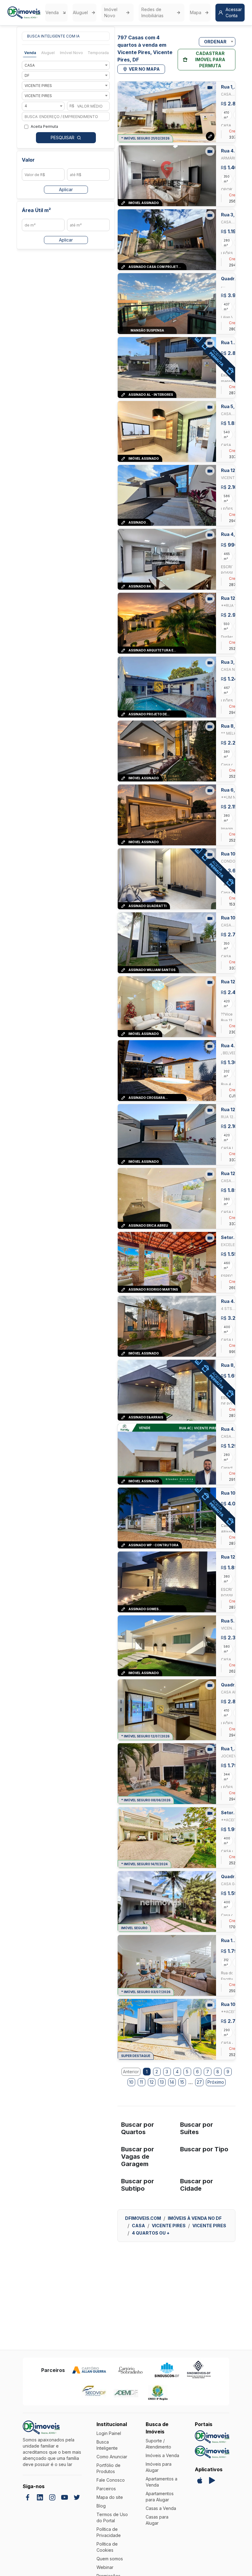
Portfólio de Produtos (108, 2468)
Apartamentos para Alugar (160, 2497)
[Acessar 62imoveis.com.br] (212, 2452)
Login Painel (109, 2433)
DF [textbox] (27, 75)
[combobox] (66, 65)
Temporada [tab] (98, 53)
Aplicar (66, 189)
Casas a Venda (161, 2508)
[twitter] (77, 2497)
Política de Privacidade (109, 2532)
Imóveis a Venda (162, 2455)
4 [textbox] (26, 106)
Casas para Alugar (157, 2520)
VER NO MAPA (144, 69)
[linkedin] (40, 2497)
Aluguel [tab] (48, 53)
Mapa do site (110, 2497)
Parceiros (106, 2489)
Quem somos (110, 2559)
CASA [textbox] (30, 65)
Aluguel (80, 12)
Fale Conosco (111, 2480)
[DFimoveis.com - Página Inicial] (24, 13)
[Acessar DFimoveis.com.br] (212, 2437)
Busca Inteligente (107, 2445)
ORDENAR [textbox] (215, 42)
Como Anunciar (112, 2457)
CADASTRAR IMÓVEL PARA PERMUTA (210, 59)
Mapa (196, 12)
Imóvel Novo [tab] (71, 53)
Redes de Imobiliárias (152, 12)
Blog (101, 2506)
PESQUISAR (63, 138)
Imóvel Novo (111, 12)
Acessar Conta (234, 12)
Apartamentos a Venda (161, 2482)
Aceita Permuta (44, 126)
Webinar (105, 2567)
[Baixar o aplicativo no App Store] (200, 2480)
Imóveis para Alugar (159, 2467)
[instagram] (52, 2497)
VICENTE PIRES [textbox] (38, 86)
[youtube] (65, 2497)
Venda (52, 12)
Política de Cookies (107, 2547)
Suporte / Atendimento (158, 2444)
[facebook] (28, 2497)
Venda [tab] (30, 53)
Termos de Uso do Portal (112, 2517)
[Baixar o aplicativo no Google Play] (212, 2480)
